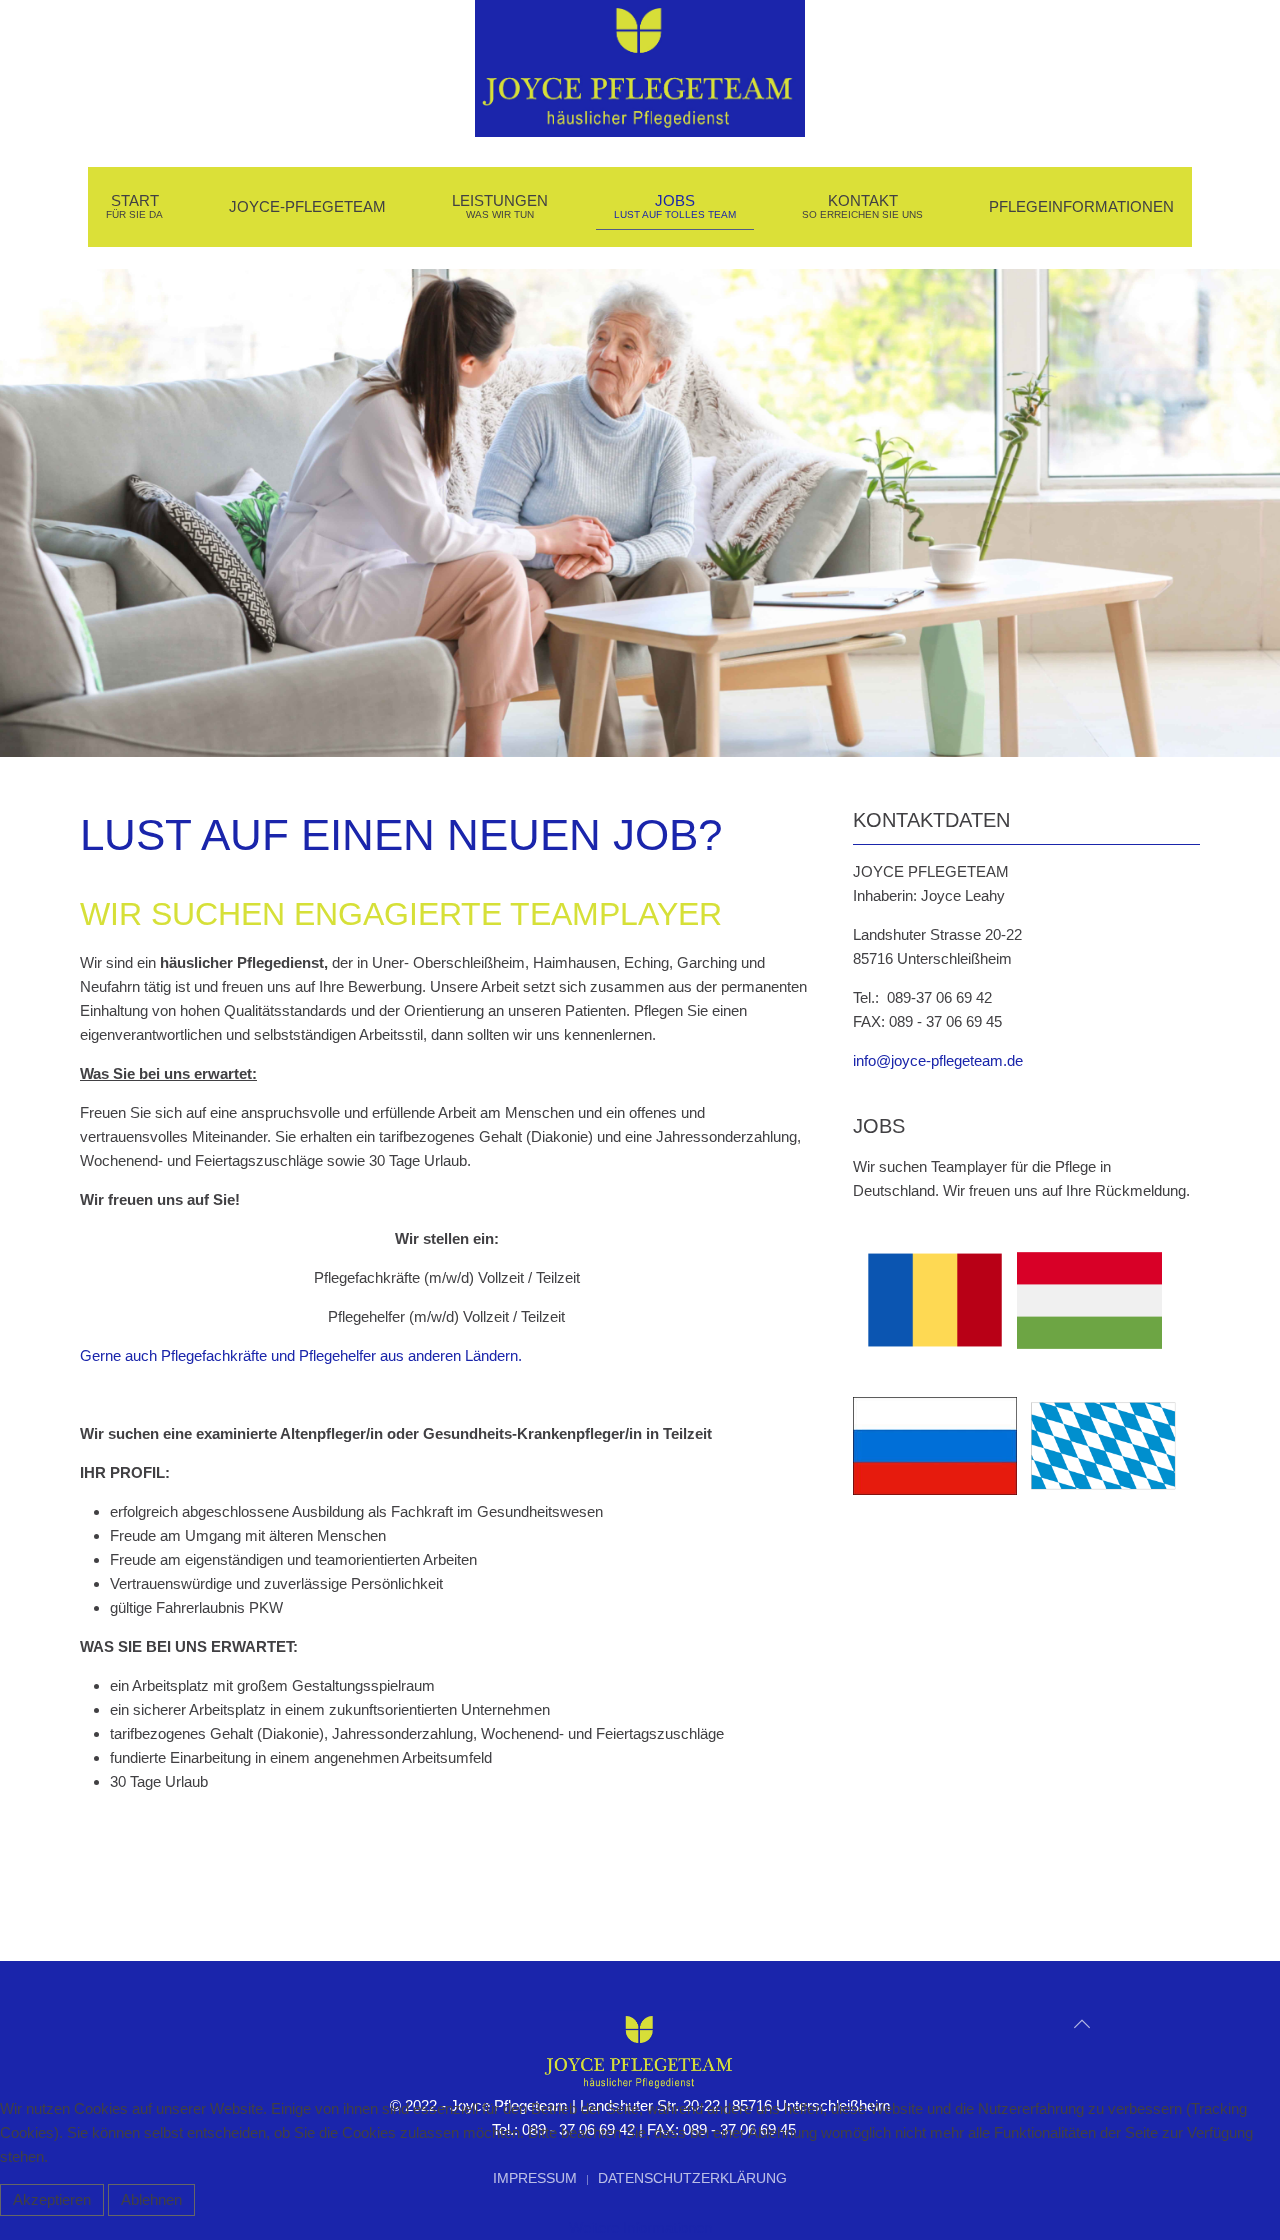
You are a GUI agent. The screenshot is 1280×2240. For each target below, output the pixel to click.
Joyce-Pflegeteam (307, 206)
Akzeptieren (52, 2199)
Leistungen (500, 206)
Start (134, 206)
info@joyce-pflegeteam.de (938, 1060)
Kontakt (862, 206)
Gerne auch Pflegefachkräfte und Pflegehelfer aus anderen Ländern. (301, 1355)
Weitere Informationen (640, 2227)
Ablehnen (151, 2199)
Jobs (675, 206)
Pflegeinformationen (1081, 206)
